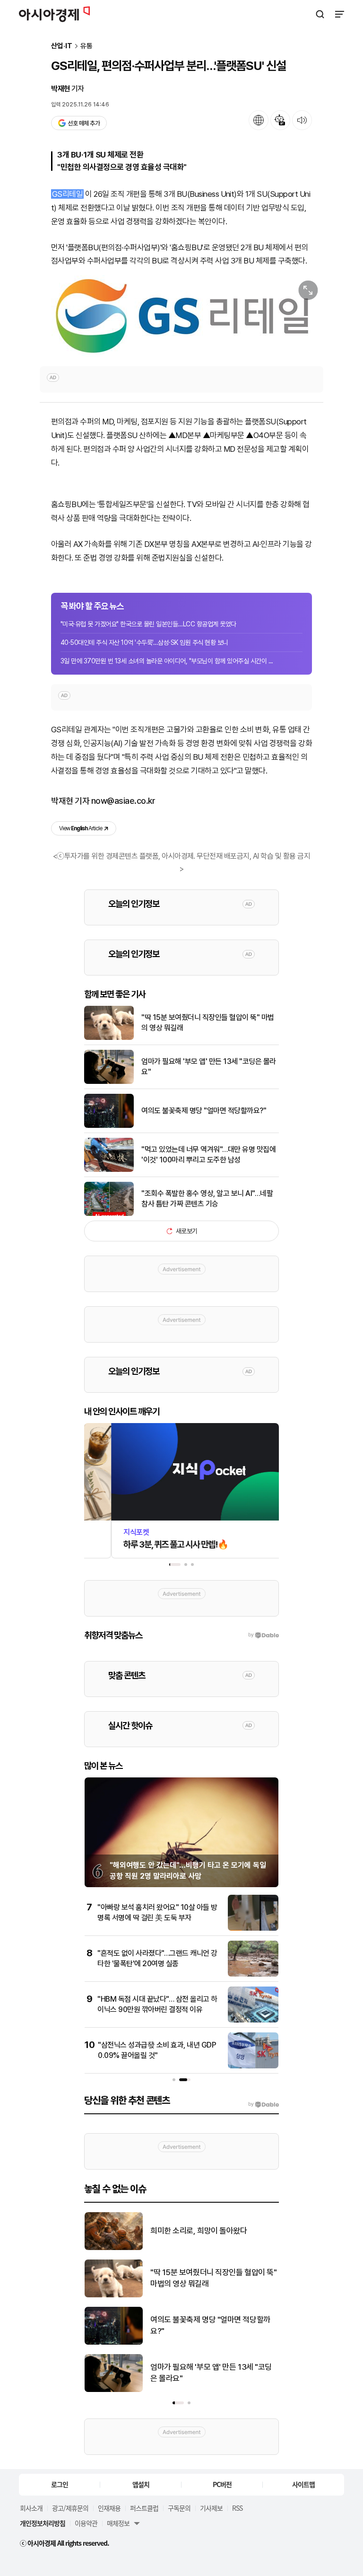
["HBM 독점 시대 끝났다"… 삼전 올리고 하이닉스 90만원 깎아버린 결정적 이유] (253, 2020)
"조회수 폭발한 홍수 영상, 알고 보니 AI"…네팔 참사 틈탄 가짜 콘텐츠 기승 (207, 1199)
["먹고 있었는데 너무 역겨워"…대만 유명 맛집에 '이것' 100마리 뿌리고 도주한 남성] (109, 1170)
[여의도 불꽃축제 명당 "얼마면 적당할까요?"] (109, 1126)
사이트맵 (303, 2484)
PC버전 (222, 2484)
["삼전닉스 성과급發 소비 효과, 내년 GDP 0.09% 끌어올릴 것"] (253, 2066)
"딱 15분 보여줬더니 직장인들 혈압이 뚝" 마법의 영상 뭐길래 (208, 1023)
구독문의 (179, 2508)
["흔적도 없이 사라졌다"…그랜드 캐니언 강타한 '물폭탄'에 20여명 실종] (253, 1974)
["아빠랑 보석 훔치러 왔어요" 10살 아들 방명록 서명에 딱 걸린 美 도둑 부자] (253, 1929)
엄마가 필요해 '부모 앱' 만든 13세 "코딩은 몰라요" (209, 1067)
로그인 (60, 2484)
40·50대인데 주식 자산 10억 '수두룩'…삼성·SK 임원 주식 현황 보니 (144, 642)
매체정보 (118, 2523)
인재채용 (109, 2508)
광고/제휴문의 (70, 2508)
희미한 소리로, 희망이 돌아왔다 (199, 2231)
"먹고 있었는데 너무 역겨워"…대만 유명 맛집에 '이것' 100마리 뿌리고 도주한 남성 (208, 1155)
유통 (86, 46)
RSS (237, 2508)
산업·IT (62, 46)
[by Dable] (264, 2104)
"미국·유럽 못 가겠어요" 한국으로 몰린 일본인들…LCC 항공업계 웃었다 (148, 624)
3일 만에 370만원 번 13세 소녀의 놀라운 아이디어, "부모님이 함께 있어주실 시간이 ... (167, 661)
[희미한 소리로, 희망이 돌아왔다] (114, 2248)
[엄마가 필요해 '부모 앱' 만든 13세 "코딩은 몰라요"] (109, 1082)
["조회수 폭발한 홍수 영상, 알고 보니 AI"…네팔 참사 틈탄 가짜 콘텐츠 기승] (109, 1214)
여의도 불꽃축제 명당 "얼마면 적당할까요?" (204, 1111)
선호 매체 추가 (84, 123)
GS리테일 (67, 194)
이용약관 (86, 2523)
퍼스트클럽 (144, 2508)
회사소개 (31, 2508)
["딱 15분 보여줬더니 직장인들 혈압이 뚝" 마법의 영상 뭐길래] (109, 1038)
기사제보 (211, 2508)
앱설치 (141, 2484)
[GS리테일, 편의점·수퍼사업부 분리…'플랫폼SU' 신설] (181, 316)
